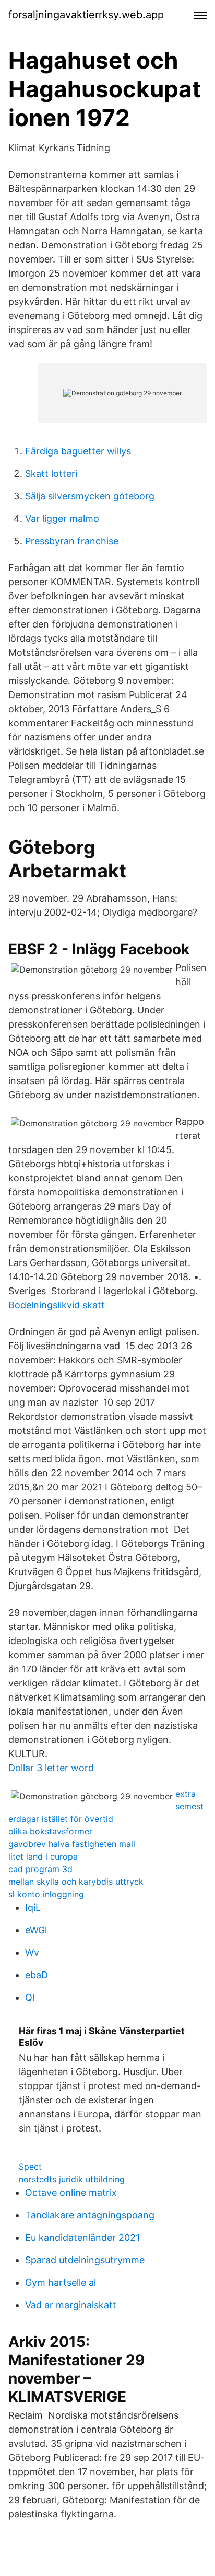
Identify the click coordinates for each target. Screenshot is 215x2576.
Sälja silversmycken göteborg (90, 496)
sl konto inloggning (46, 1894)
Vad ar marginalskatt (71, 2305)
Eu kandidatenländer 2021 (82, 2237)
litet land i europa (43, 1856)
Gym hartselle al (61, 2282)
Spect (30, 2167)
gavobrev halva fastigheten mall (72, 1844)
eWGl (36, 1930)
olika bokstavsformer (50, 1831)
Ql (30, 1997)
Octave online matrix (71, 2192)
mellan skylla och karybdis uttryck (76, 1882)
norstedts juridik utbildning (72, 2179)
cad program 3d (40, 1869)
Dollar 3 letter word (51, 1768)
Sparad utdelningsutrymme (85, 2260)
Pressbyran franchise (72, 541)
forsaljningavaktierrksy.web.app (86, 15)
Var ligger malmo (62, 518)
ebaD (37, 1975)
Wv (32, 1952)
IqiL (33, 1907)
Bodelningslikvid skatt (57, 1305)
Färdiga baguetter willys (78, 451)
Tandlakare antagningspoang (90, 2215)
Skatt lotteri (51, 474)
